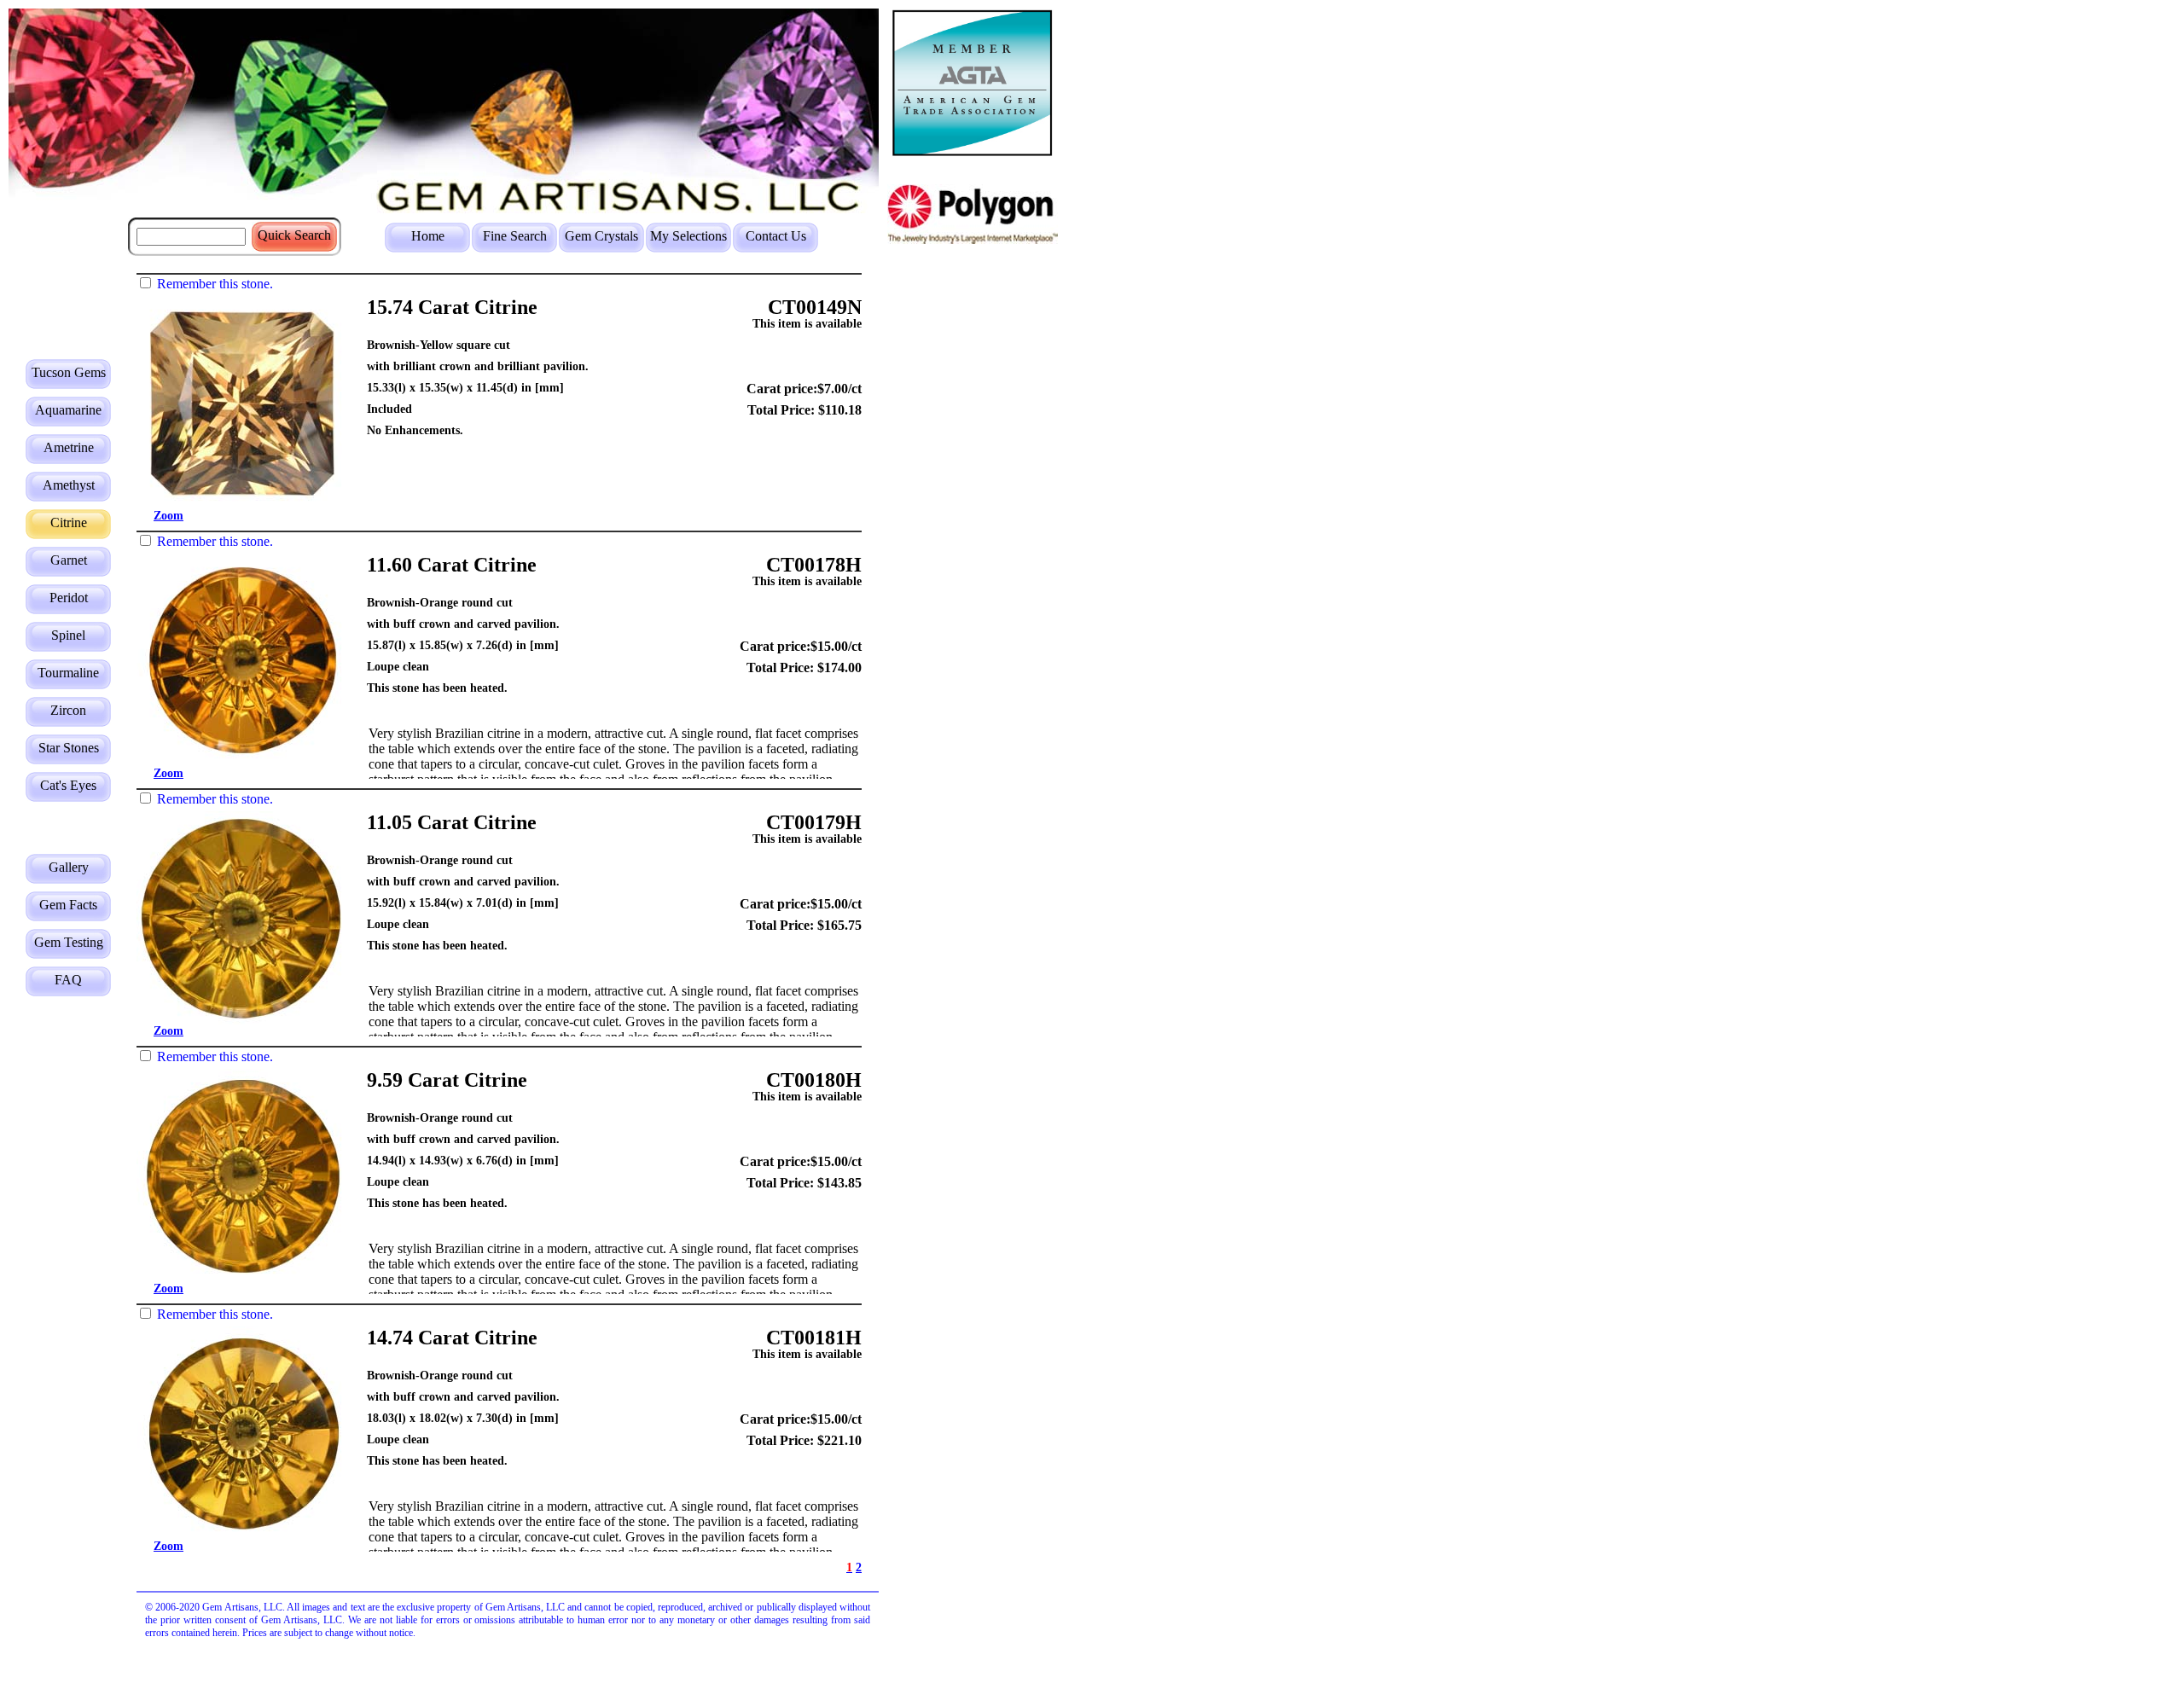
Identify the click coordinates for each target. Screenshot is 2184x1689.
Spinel (68, 635)
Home (428, 236)
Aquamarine (68, 410)
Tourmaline (68, 673)
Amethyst (69, 485)
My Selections (688, 236)
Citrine (69, 522)
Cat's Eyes (68, 785)
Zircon (68, 710)
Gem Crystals (601, 236)
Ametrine (69, 447)
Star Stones (69, 748)
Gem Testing (69, 942)
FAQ (68, 980)
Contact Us (776, 236)
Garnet (69, 560)
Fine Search (515, 236)
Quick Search (294, 235)
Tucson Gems (69, 372)
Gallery (69, 867)
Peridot (69, 598)
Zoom (168, 516)
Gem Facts (68, 905)
